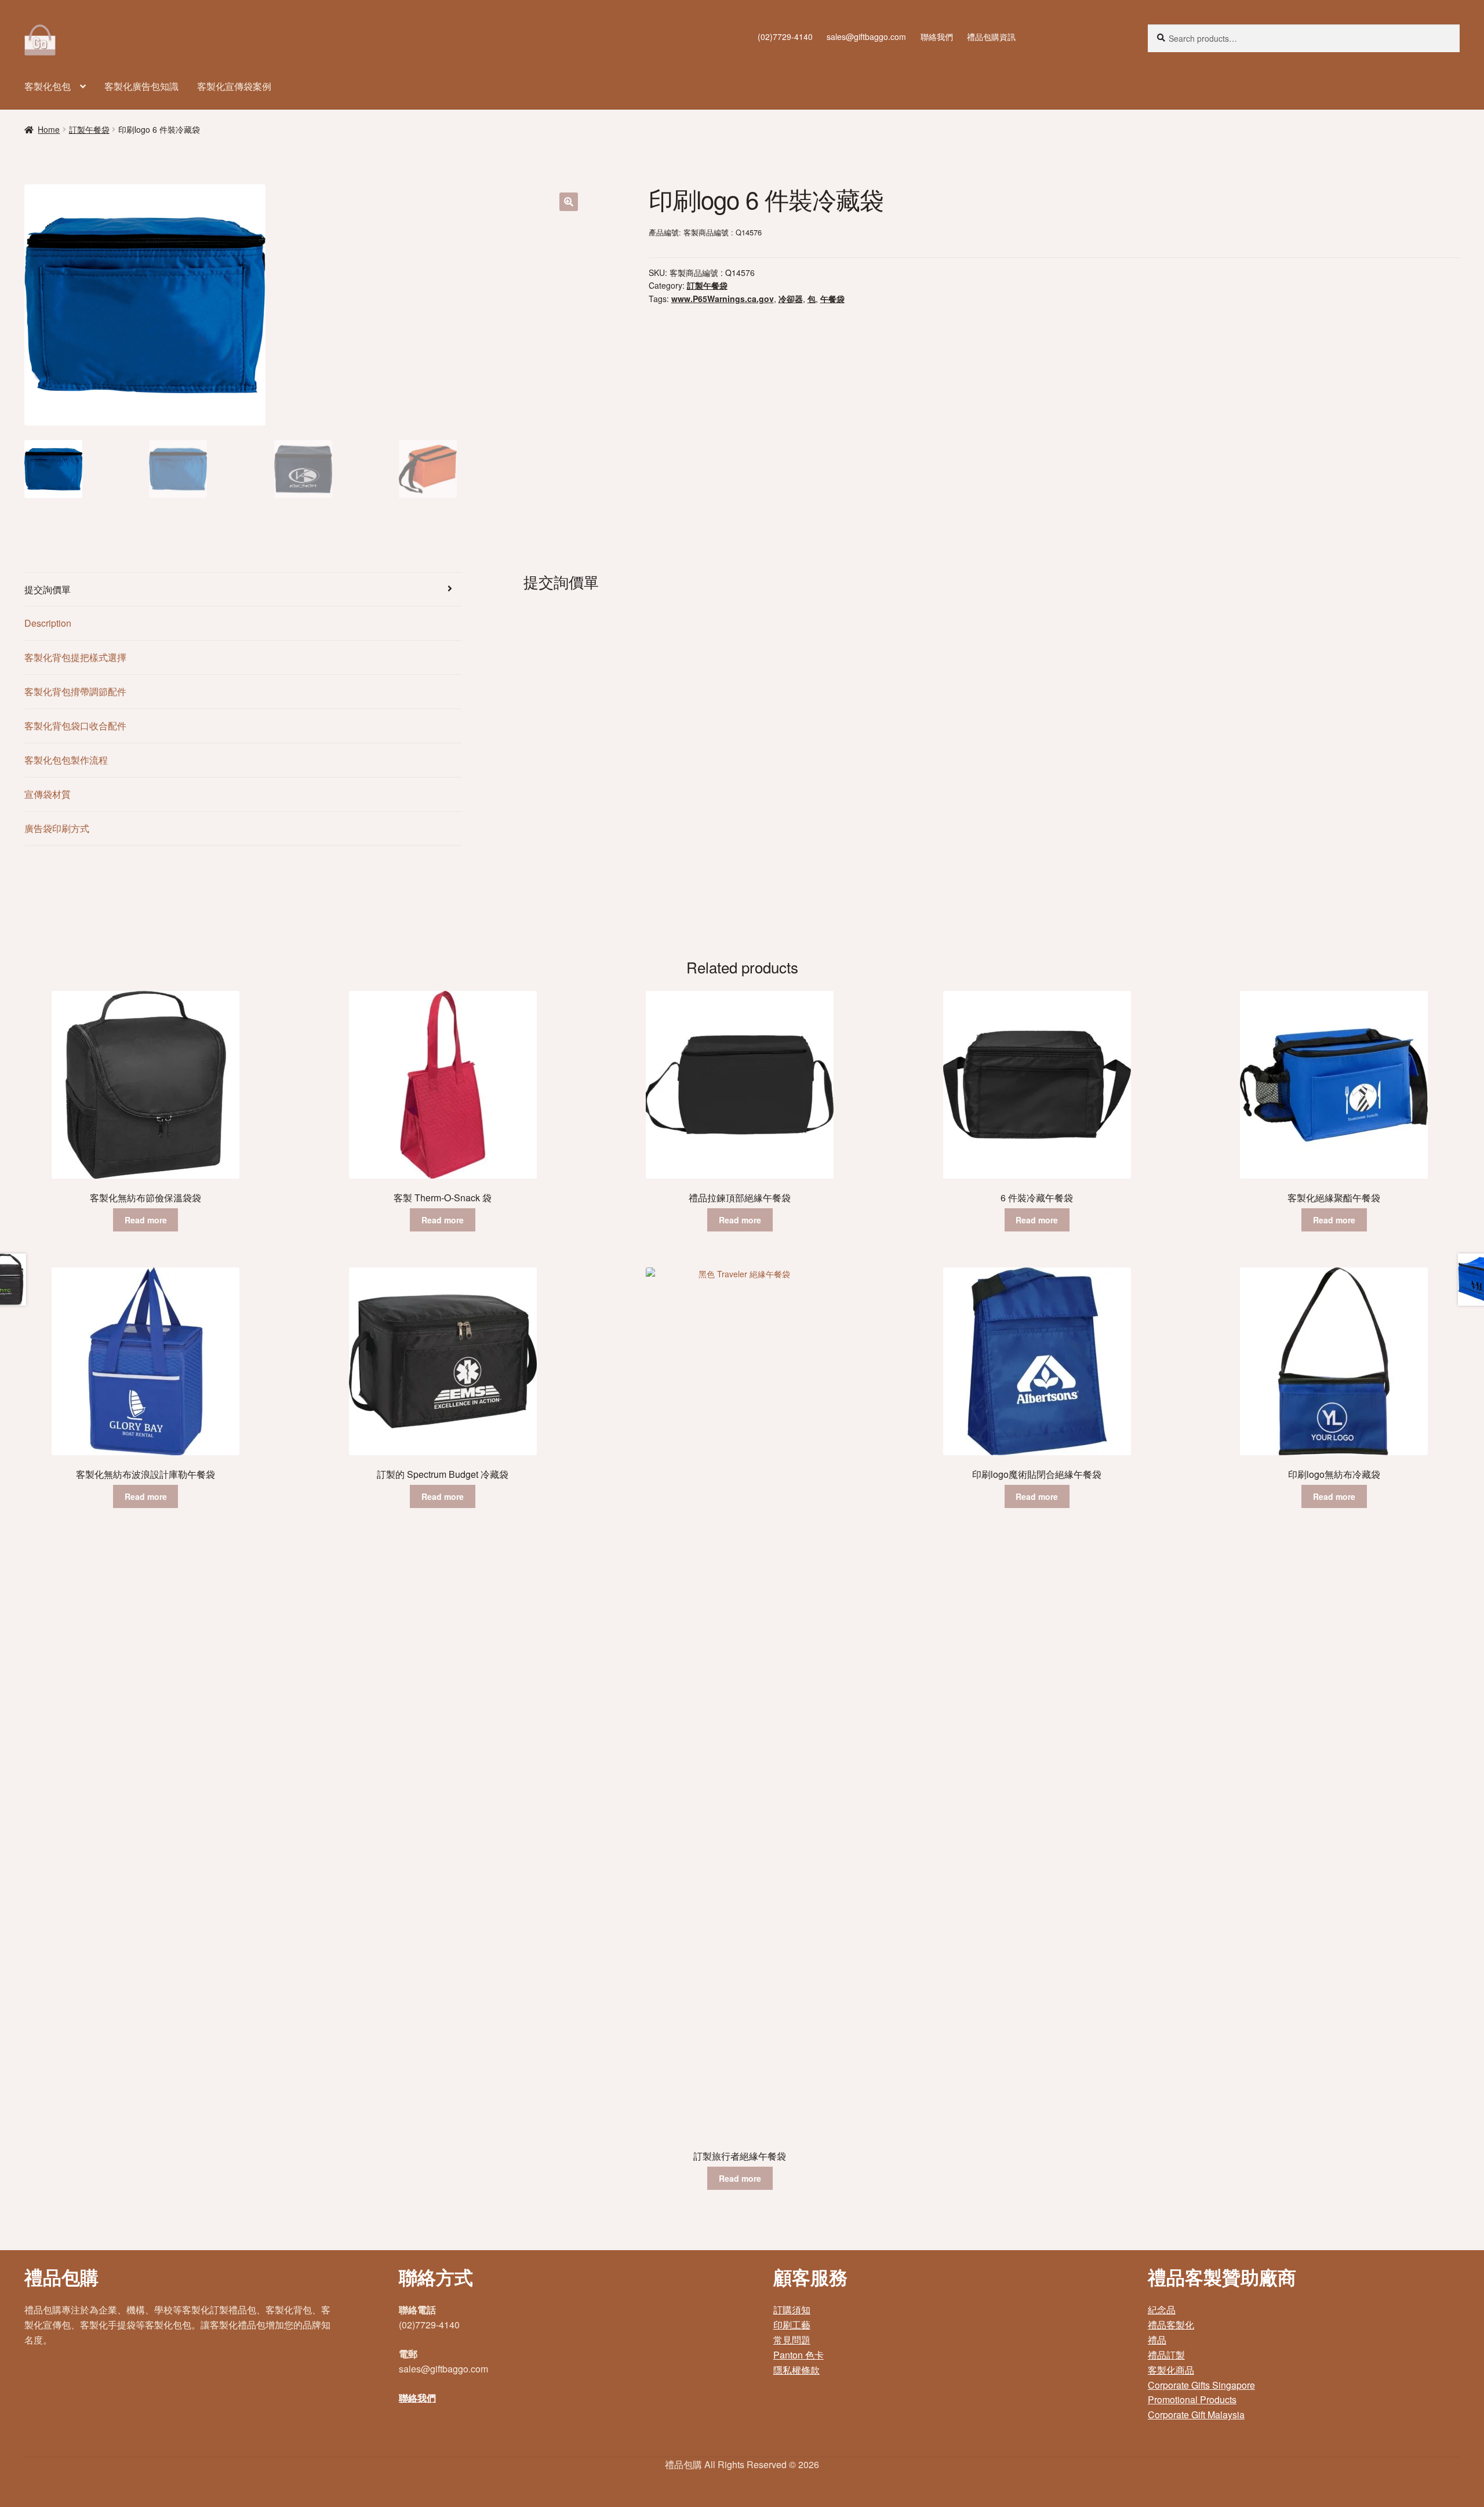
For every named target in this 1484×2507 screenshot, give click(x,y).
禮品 (1157, 2340)
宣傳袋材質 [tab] (48, 794)
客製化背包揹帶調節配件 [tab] (75, 691)
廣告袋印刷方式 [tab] (57, 828)
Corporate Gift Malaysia (1196, 2415)
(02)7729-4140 (785, 37)
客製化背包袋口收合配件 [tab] (75, 726)
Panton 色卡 (799, 2355)
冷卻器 (791, 299)
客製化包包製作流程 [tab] (66, 760)
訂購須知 (792, 2310)
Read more (146, 1220)
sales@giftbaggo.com (866, 37)
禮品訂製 (1166, 2355)
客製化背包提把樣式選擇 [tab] (75, 657)
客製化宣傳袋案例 (234, 86)
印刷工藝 (792, 2325)
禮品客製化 (1171, 2325)
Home (49, 129)
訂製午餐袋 (89, 129)
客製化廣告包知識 (141, 86)
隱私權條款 (796, 2370)
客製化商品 (1171, 2370)
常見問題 (792, 2340)
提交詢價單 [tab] (48, 589)
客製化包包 (48, 86)
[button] (569, 202)
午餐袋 (832, 299)
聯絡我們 (937, 37)
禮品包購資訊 (991, 37)
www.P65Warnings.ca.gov (723, 299)
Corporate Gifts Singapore (1201, 2385)
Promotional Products (1192, 2399)
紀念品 (1162, 2310)
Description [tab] (48, 623)
